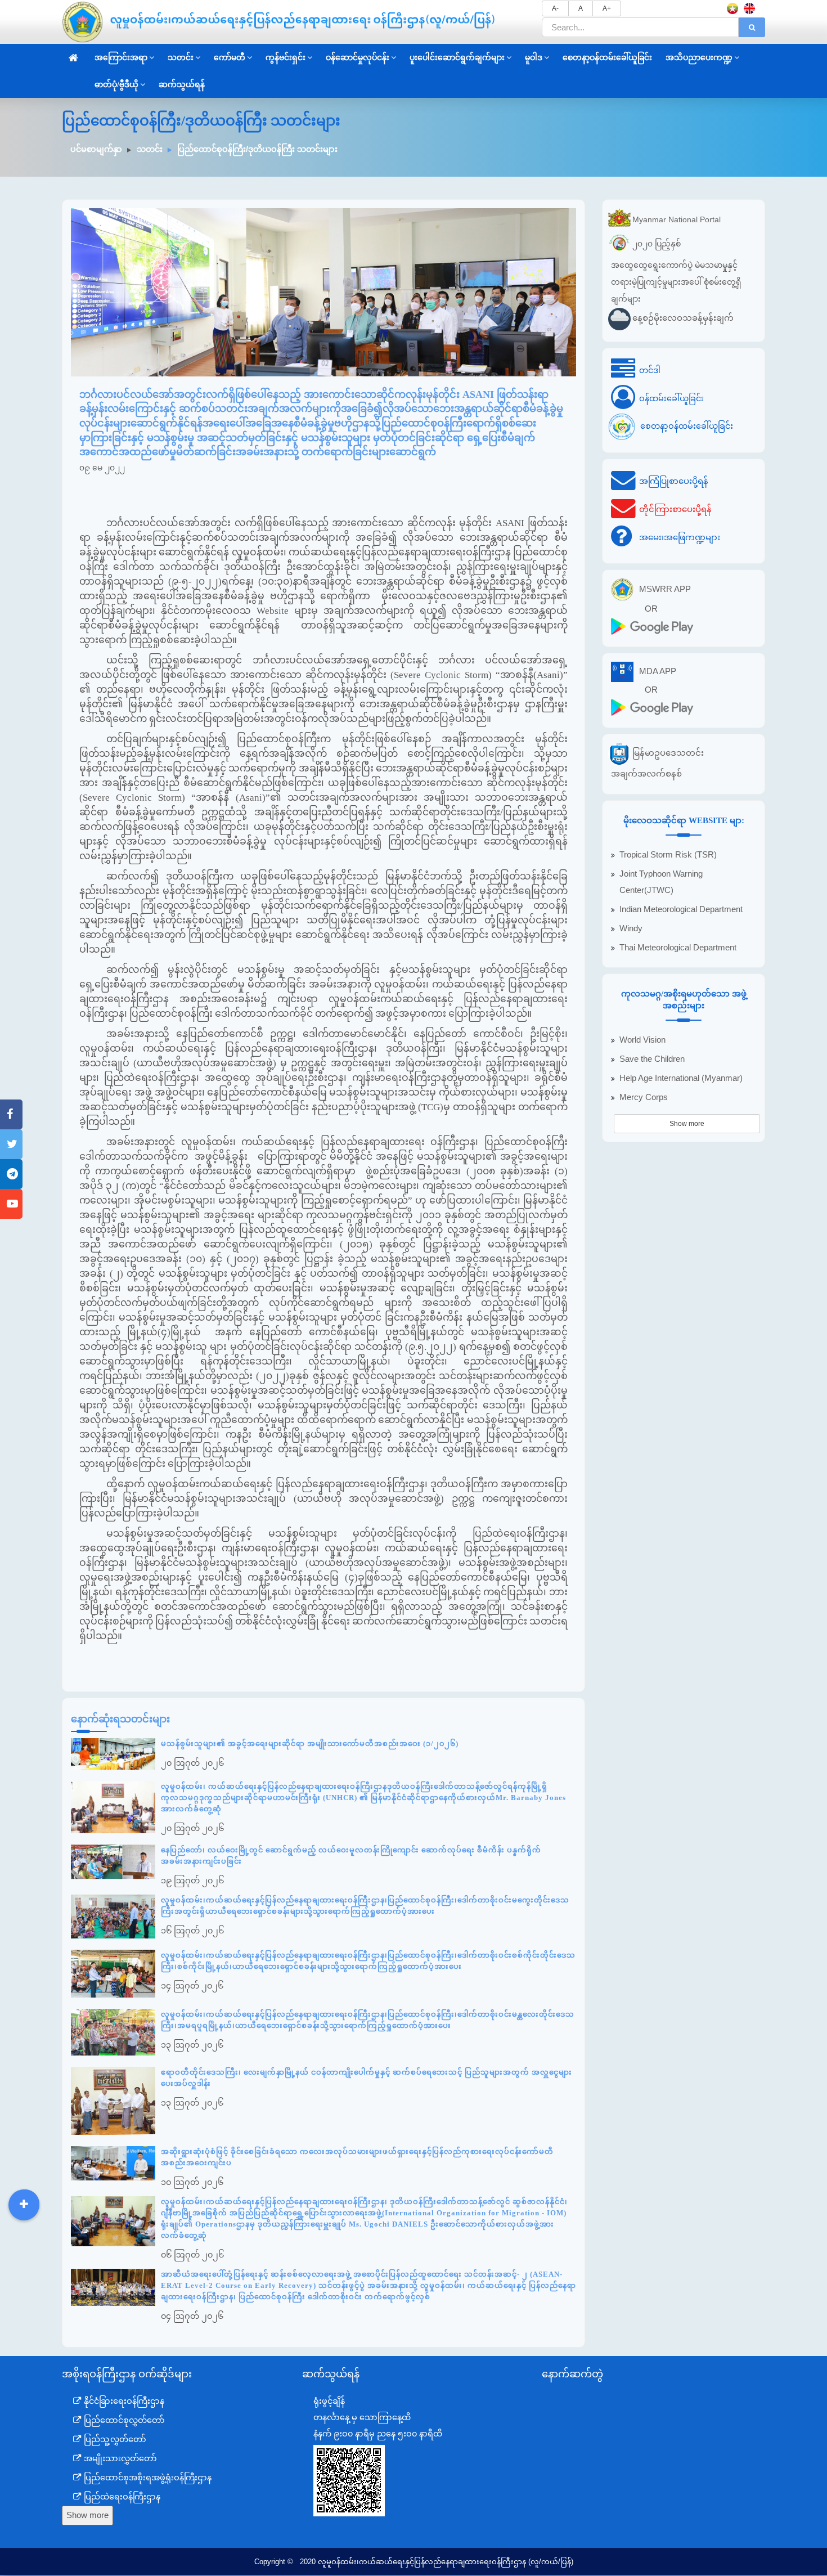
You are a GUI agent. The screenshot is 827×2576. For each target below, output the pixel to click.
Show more (687, 1124)
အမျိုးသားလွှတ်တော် (119, 2458)
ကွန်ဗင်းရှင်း (286, 58)
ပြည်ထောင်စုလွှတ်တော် (123, 2420)
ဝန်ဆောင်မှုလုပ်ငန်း (358, 58)
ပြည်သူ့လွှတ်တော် (114, 2439)
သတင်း (181, 58)
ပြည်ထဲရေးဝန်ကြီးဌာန (121, 2497)
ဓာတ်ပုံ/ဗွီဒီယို (116, 85)
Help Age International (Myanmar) (681, 1078)
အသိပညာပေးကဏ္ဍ (699, 58)
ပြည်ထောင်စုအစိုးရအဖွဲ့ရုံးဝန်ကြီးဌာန (147, 2478)
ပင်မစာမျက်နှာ (96, 149)
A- (555, 8)
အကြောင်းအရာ (121, 58)
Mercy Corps (644, 1097)
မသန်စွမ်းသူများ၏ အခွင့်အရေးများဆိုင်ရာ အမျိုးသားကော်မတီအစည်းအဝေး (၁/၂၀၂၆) (310, 1743)
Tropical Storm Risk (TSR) (668, 855)
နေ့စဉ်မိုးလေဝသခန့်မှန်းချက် (683, 318)
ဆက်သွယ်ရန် (182, 85)
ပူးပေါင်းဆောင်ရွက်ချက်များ (457, 58)
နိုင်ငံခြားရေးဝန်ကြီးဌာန (123, 2401)
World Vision (642, 1040)
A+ (607, 8)
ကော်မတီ (230, 58)
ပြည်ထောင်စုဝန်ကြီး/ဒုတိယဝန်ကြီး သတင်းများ (257, 149)
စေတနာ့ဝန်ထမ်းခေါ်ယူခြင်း (607, 58)
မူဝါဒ (534, 58)
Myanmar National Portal (677, 219)
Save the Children (652, 1059)
